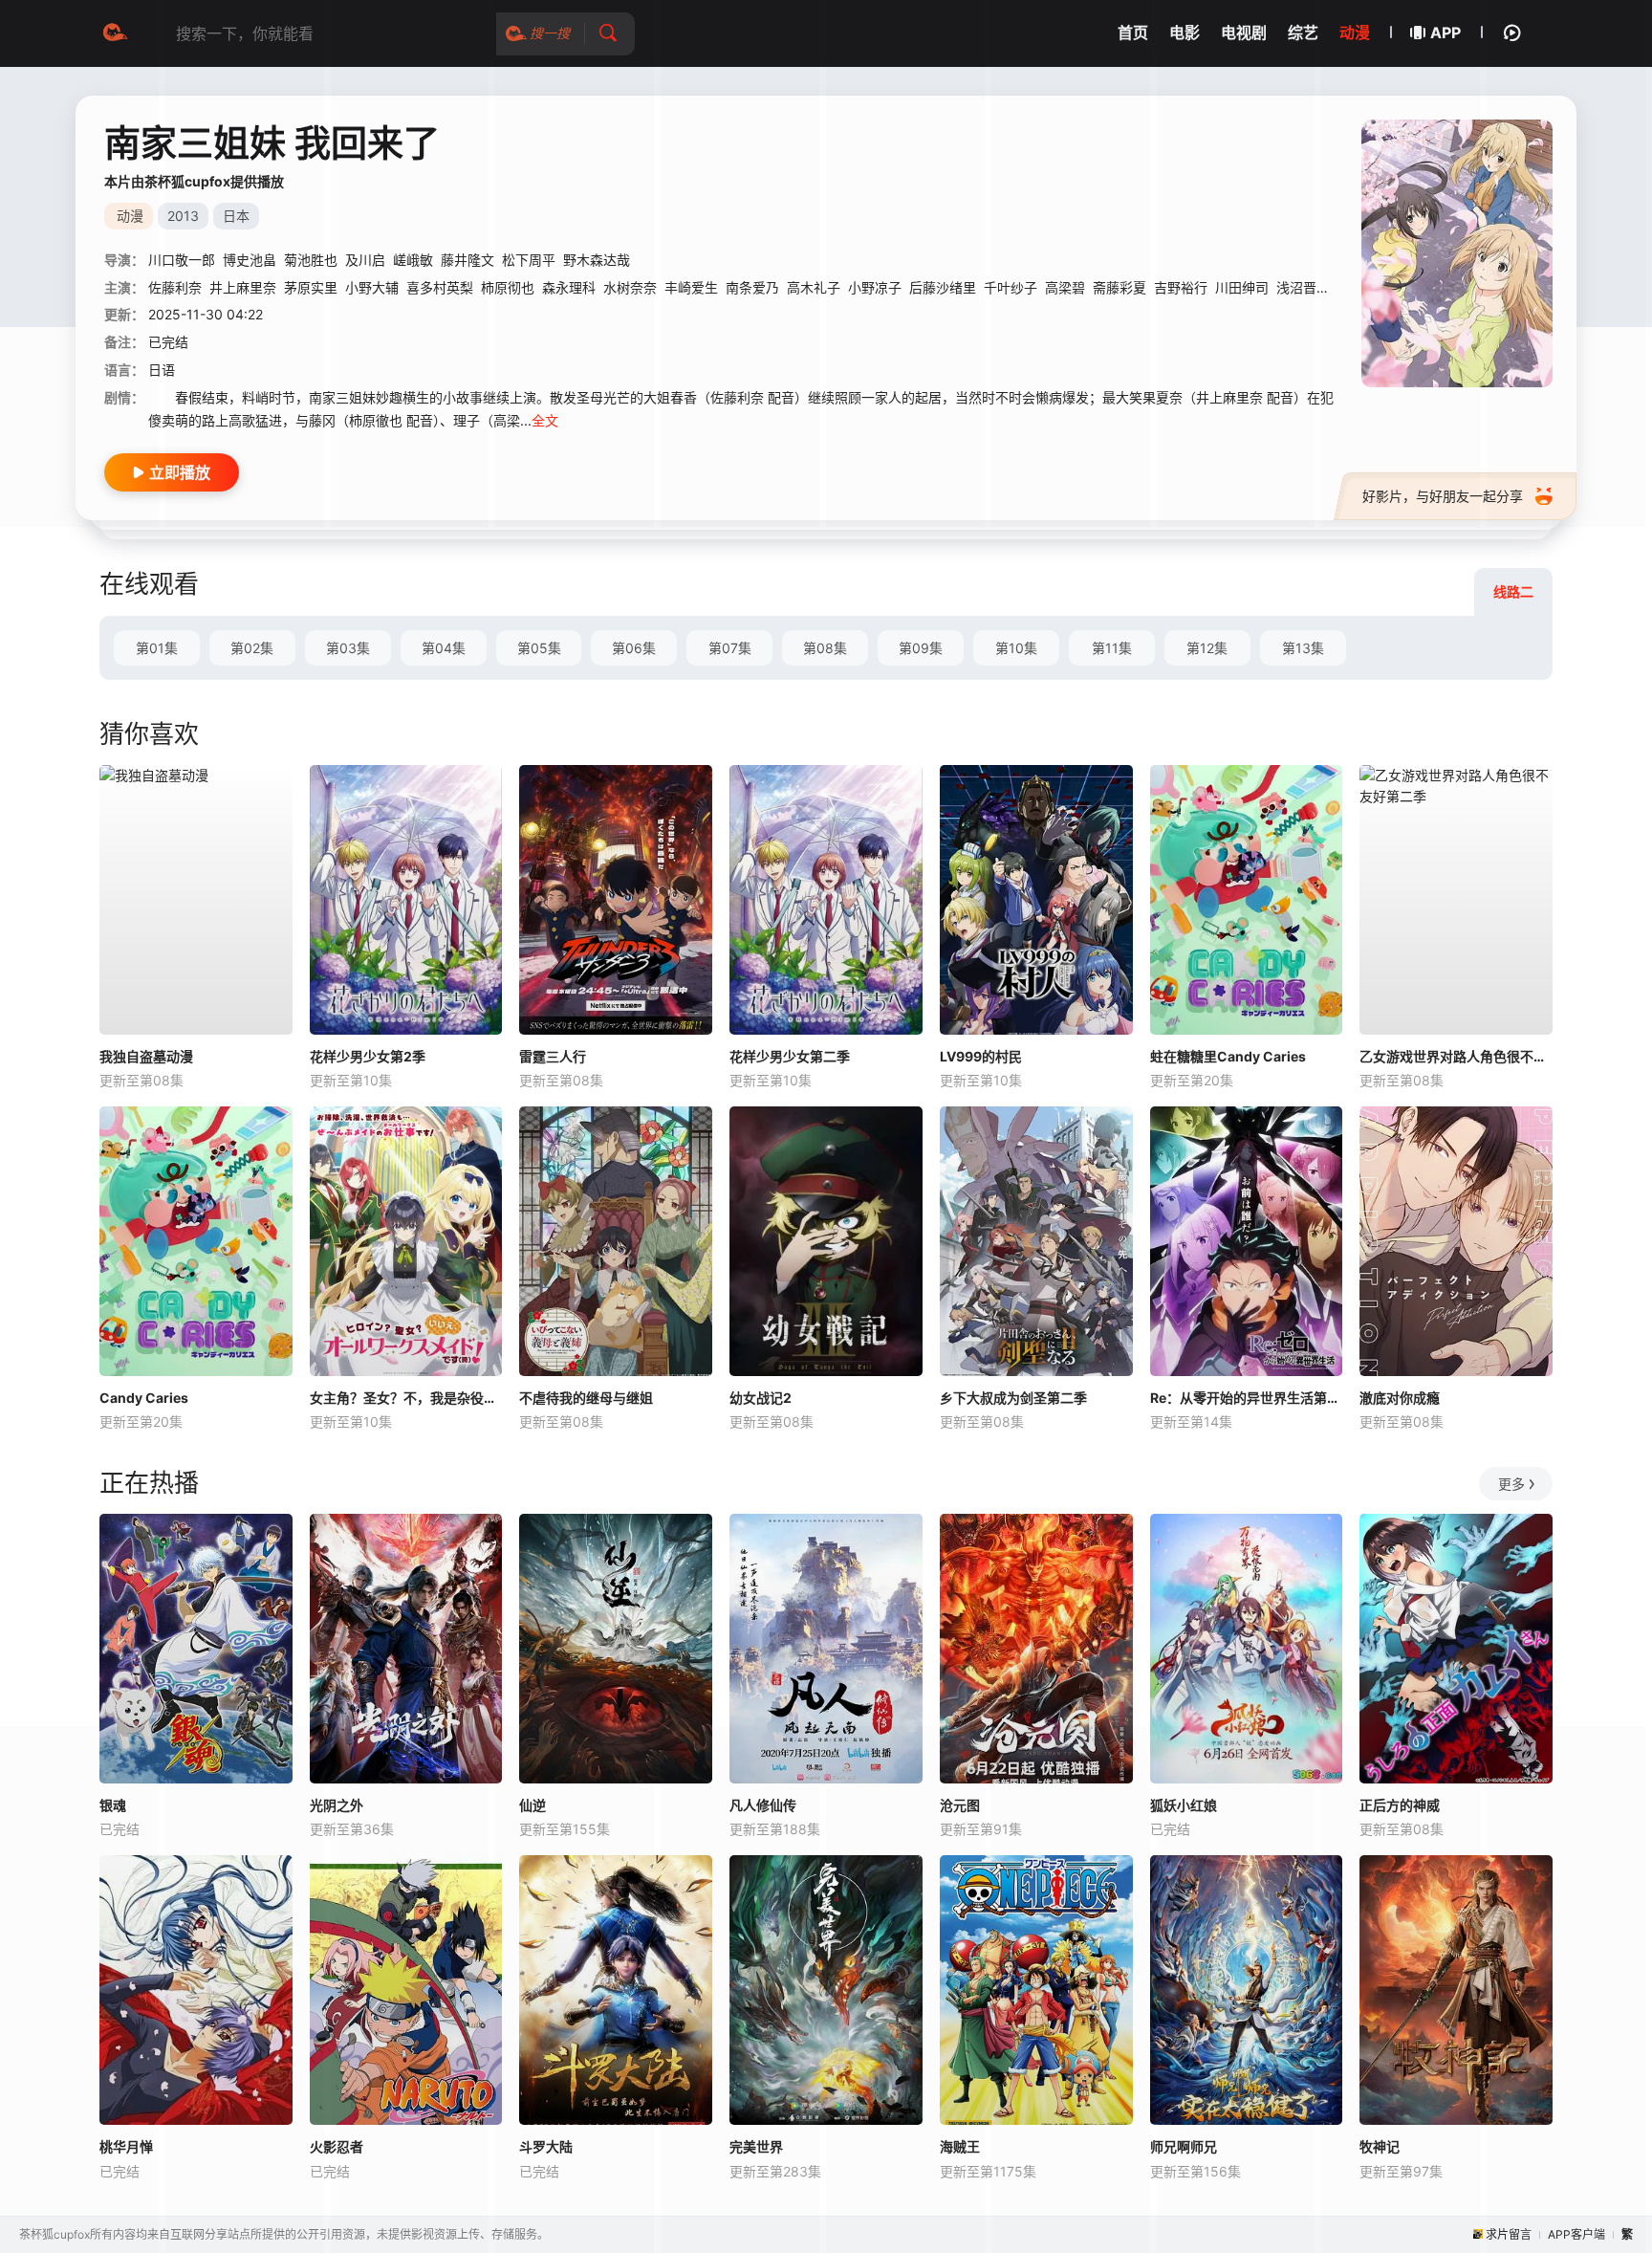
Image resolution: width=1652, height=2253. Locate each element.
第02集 (252, 648)
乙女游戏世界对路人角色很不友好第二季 (1456, 1056)
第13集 (1303, 648)
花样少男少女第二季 (790, 1056)
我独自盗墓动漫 (146, 1056)
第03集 (348, 648)
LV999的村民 (981, 1056)
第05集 (539, 648)
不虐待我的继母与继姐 (586, 1398)
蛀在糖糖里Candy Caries (1228, 1056)
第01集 (157, 648)
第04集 (444, 648)
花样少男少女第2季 (368, 1056)
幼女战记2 (761, 1398)
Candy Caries (144, 1398)
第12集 (1207, 648)
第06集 (634, 648)
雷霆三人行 (553, 1056)
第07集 (730, 648)
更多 (1511, 1484)
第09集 (921, 648)
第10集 (1016, 648)
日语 (162, 370)
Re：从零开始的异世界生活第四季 (1247, 1398)
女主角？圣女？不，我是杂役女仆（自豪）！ (406, 1398)
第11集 (1112, 648)
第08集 (825, 648)
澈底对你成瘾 (1400, 1398)
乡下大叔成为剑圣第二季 (1013, 1398)
